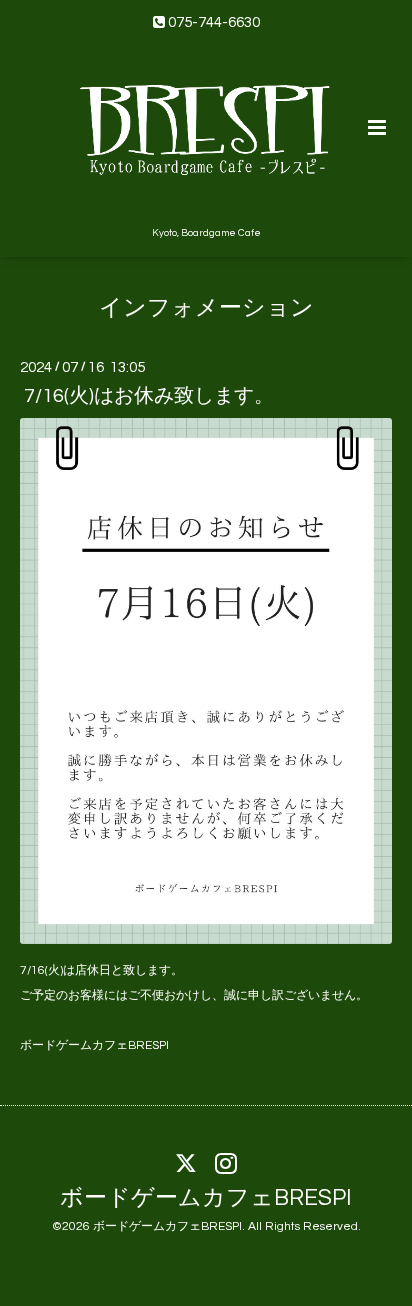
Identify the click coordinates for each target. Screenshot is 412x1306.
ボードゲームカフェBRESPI (206, 1198)
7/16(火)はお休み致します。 (149, 396)
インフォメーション (206, 307)
